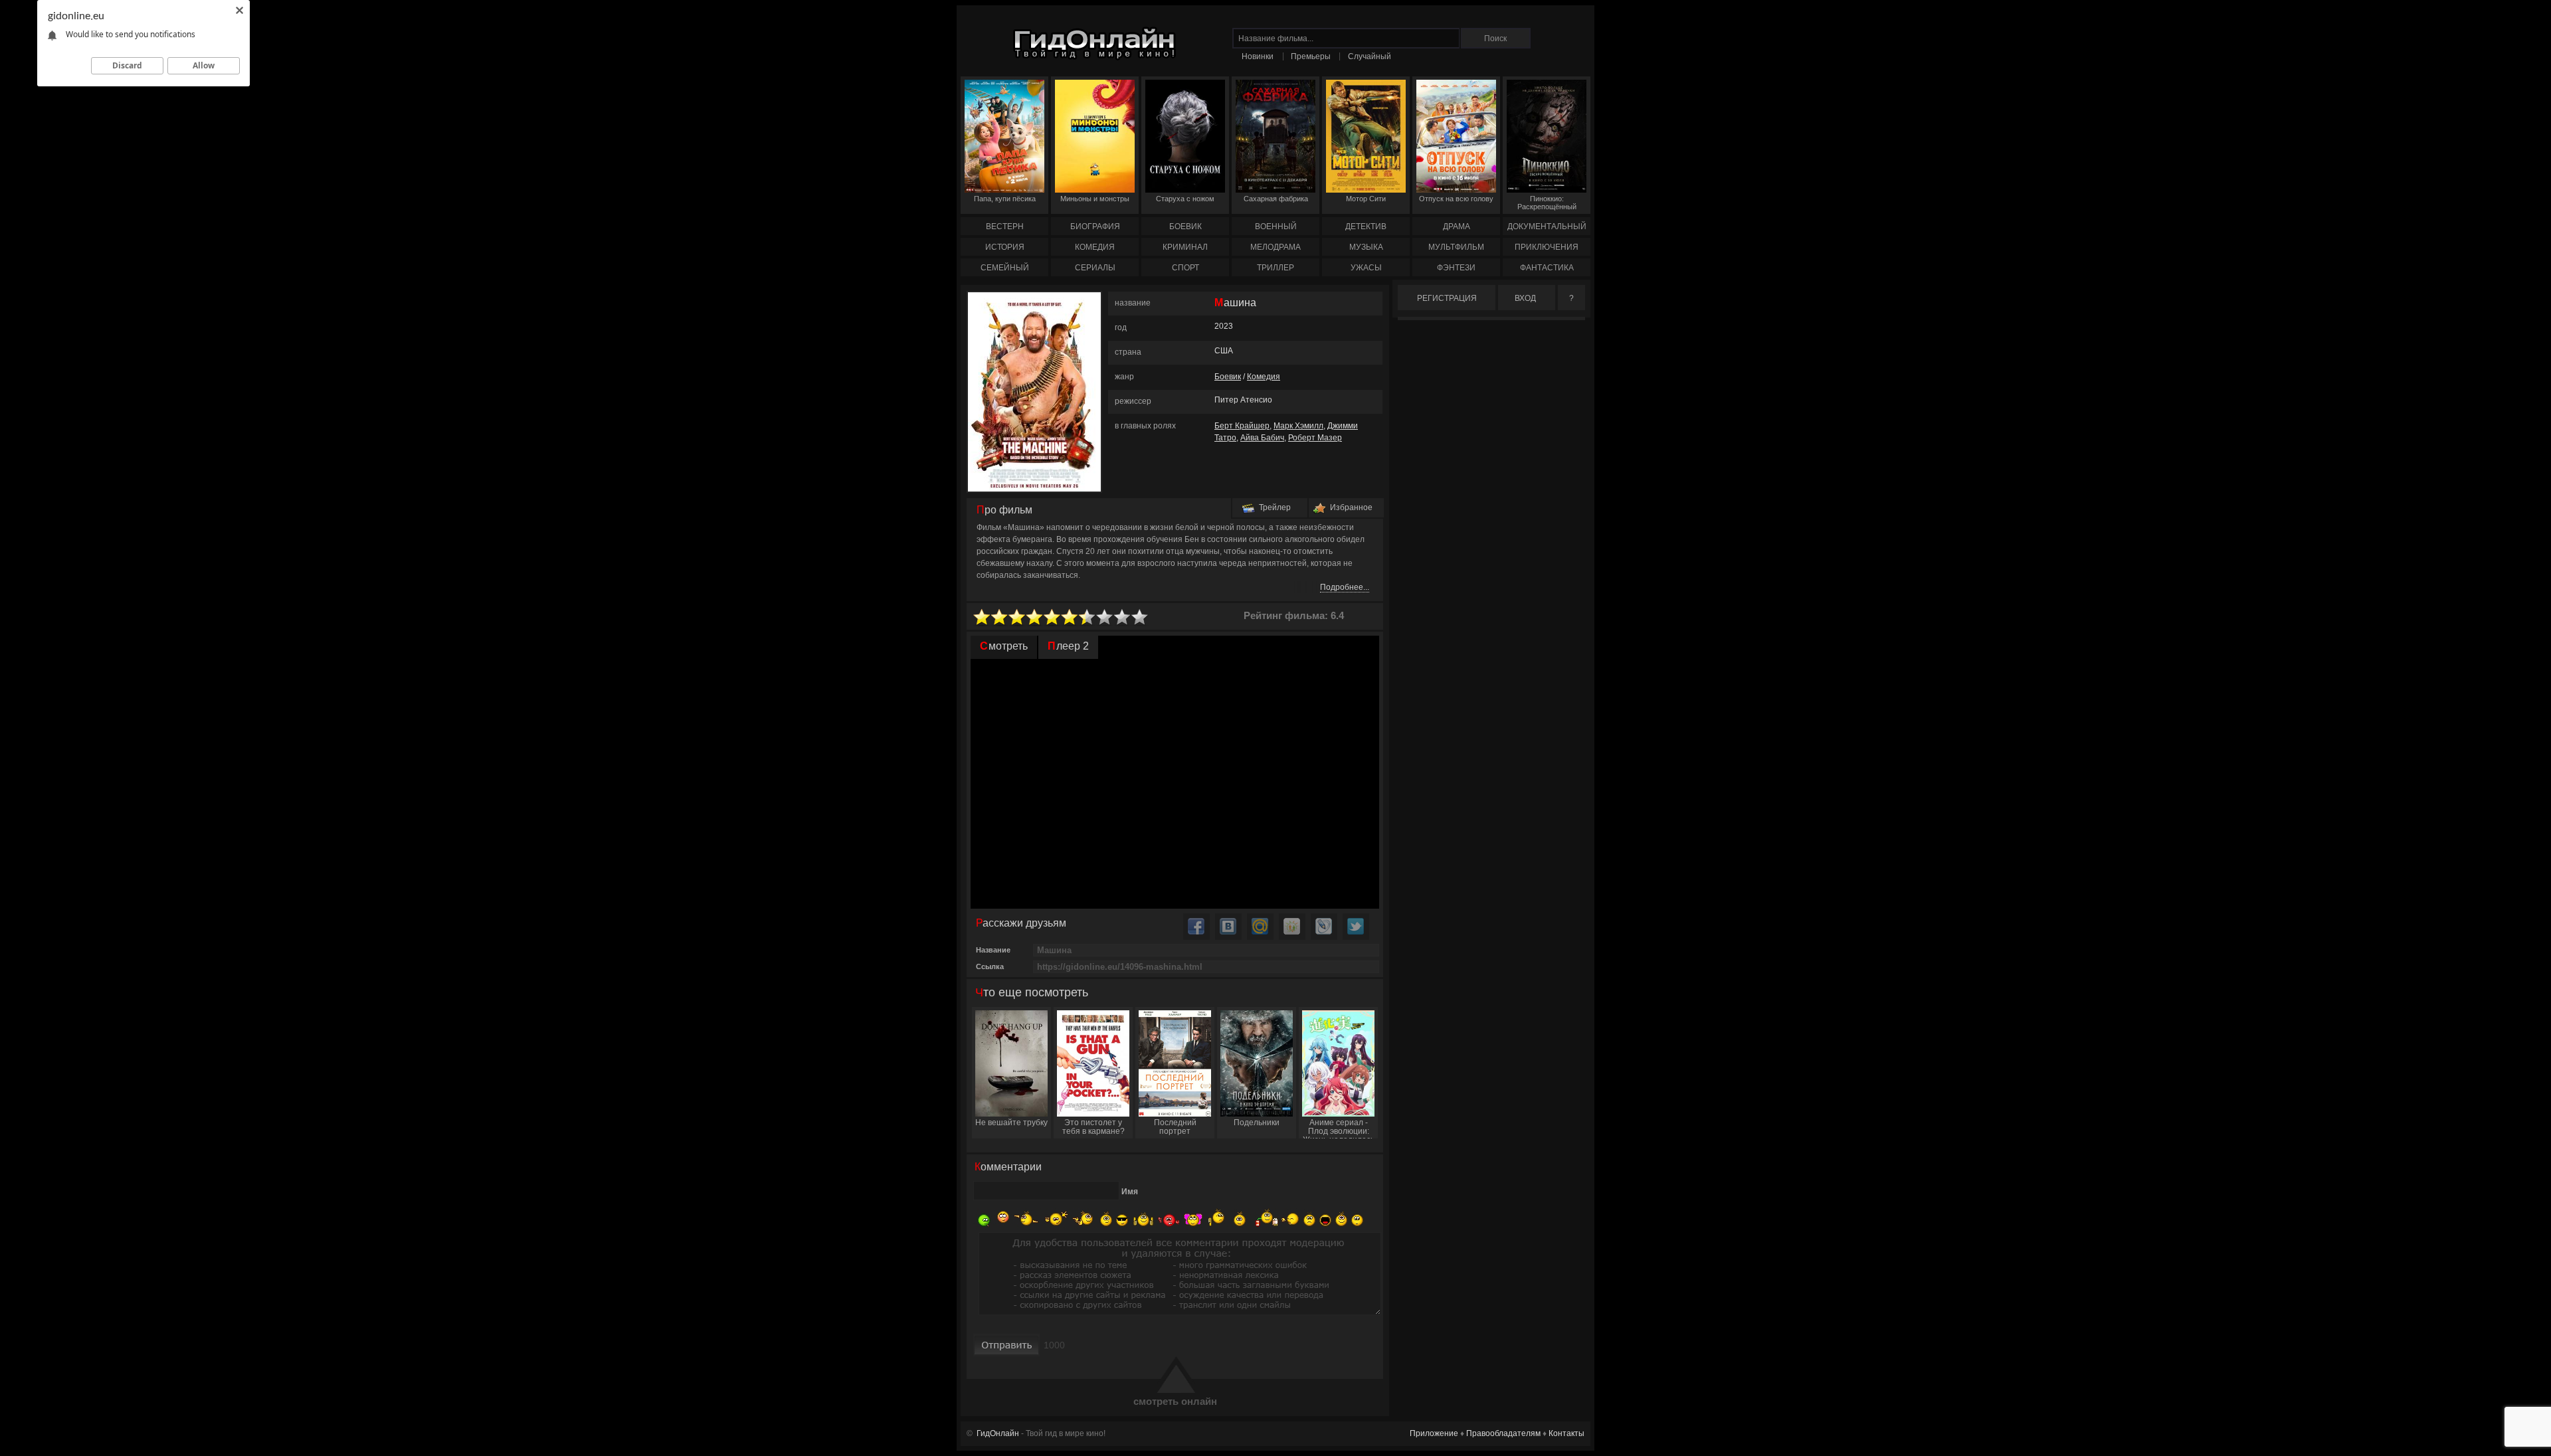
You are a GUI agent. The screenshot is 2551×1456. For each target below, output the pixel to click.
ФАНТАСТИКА (1547, 268)
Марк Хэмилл (1298, 426)
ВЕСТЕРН (1005, 227)
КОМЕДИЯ (1095, 247)
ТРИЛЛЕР (1275, 268)
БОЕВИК (1185, 227)
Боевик (1228, 377)
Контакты (1566, 1433)
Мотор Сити (1366, 199)
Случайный (1370, 56)
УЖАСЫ (1366, 268)
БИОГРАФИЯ (1095, 227)
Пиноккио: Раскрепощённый (1547, 203)
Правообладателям (1503, 1433)
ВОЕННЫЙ (1276, 227)
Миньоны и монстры (1095, 199)
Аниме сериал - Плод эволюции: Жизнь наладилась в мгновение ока (1339, 1128)
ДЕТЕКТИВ (1366, 227)
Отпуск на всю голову (1456, 199)
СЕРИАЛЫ (1095, 268)
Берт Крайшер (1242, 426)
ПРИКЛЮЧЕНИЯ (1547, 247)
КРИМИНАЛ (1185, 247)
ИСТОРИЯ (1005, 247)
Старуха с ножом (1185, 199)
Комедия (1264, 377)
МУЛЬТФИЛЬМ (1456, 247)
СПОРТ (1185, 268)
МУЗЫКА (1366, 247)
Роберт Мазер (1315, 438)
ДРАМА (1457, 227)
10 (1140, 617)
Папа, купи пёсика (1005, 199)
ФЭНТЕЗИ (1456, 268)
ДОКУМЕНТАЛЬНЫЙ (1547, 227)
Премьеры (1311, 56)
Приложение (1434, 1433)
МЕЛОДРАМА (1275, 247)
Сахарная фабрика (1276, 199)
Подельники (1257, 1123)
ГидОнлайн (998, 1433)
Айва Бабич (1262, 438)
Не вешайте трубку (1011, 1123)
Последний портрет (1175, 1127)
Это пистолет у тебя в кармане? (1093, 1127)
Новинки (1258, 56)
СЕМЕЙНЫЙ (1005, 268)
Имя (1130, 1192)
